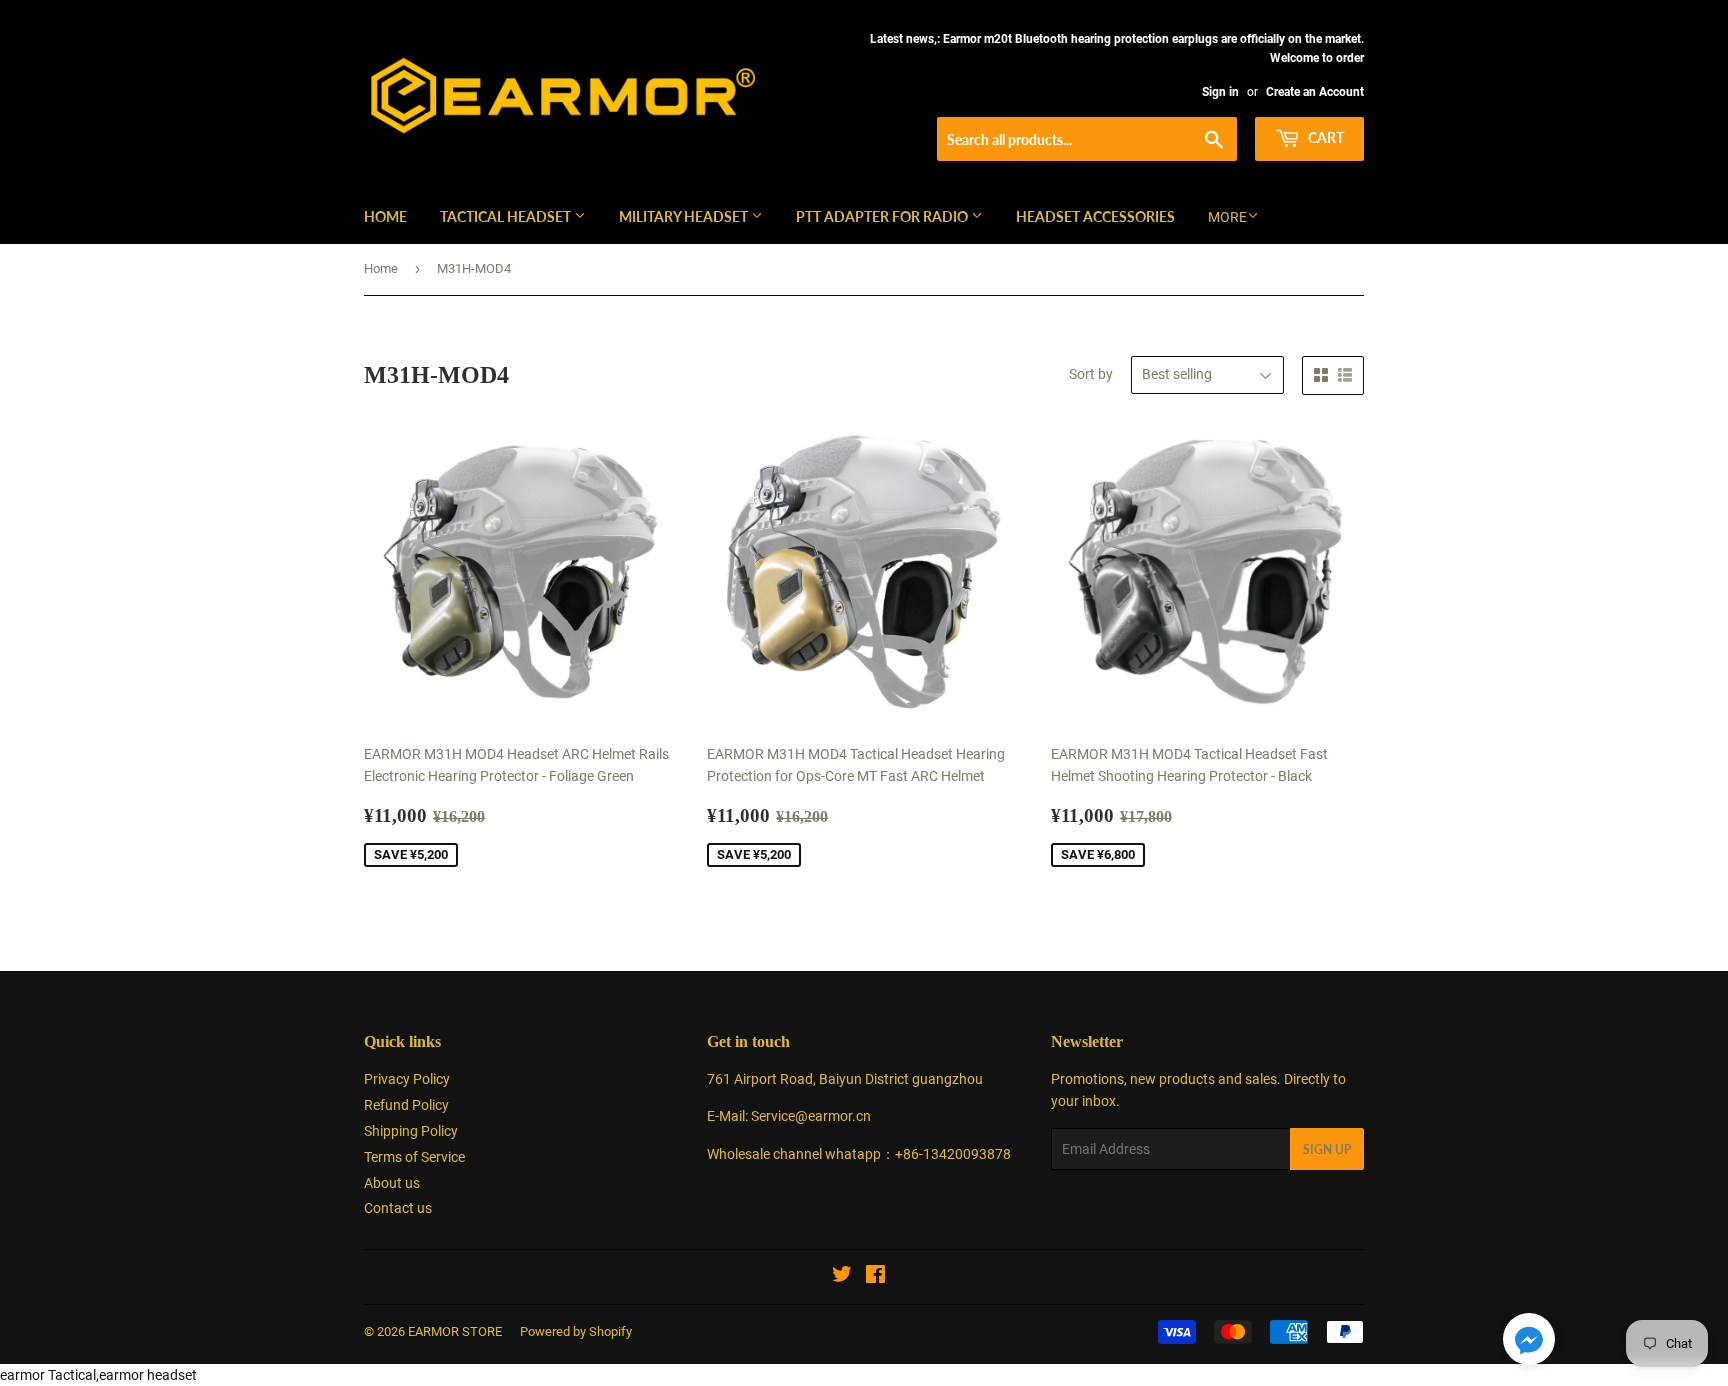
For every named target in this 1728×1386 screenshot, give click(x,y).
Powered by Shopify (576, 1331)
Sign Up (1327, 1149)
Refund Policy (406, 1105)
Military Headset (685, 216)
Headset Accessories (1095, 216)
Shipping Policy (411, 1131)
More (1227, 217)
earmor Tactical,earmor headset (98, 1375)
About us (392, 1183)
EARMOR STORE (455, 1331)
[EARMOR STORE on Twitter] (842, 1277)
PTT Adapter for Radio (883, 216)
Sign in (1220, 92)
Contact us (398, 1208)
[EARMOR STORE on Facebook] (875, 1277)
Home (385, 216)
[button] (1529, 1342)
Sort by (1091, 374)
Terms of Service (414, 1157)
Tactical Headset (507, 216)
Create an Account (1315, 92)
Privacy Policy (407, 1079)
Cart (1324, 137)
